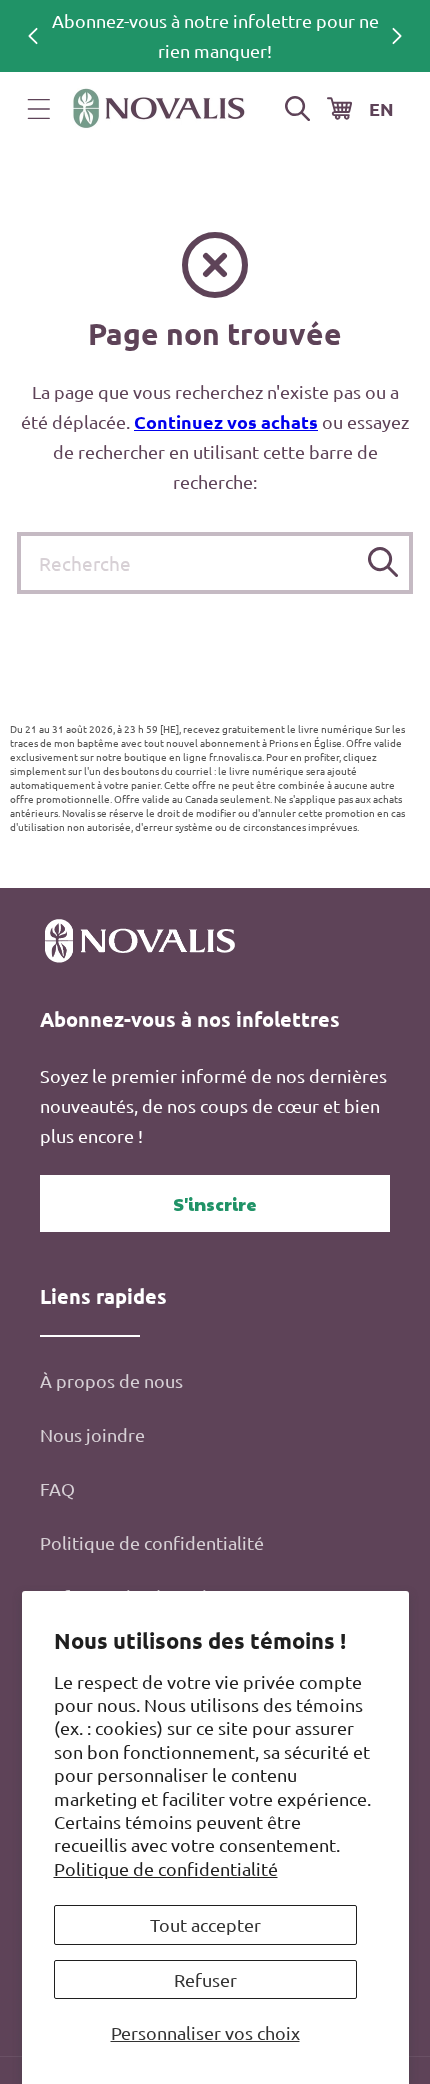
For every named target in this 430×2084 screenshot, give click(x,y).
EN (381, 108)
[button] (39, 109)
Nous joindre (92, 1434)
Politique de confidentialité (166, 1868)
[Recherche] (382, 562)
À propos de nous (111, 1380)
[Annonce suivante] (397, 36)
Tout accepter (205, 1924)
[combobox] (215, 563)
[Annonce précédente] (33, 36)
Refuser (205, 1979)
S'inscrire (215, 1203)
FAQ (57, 1488)
